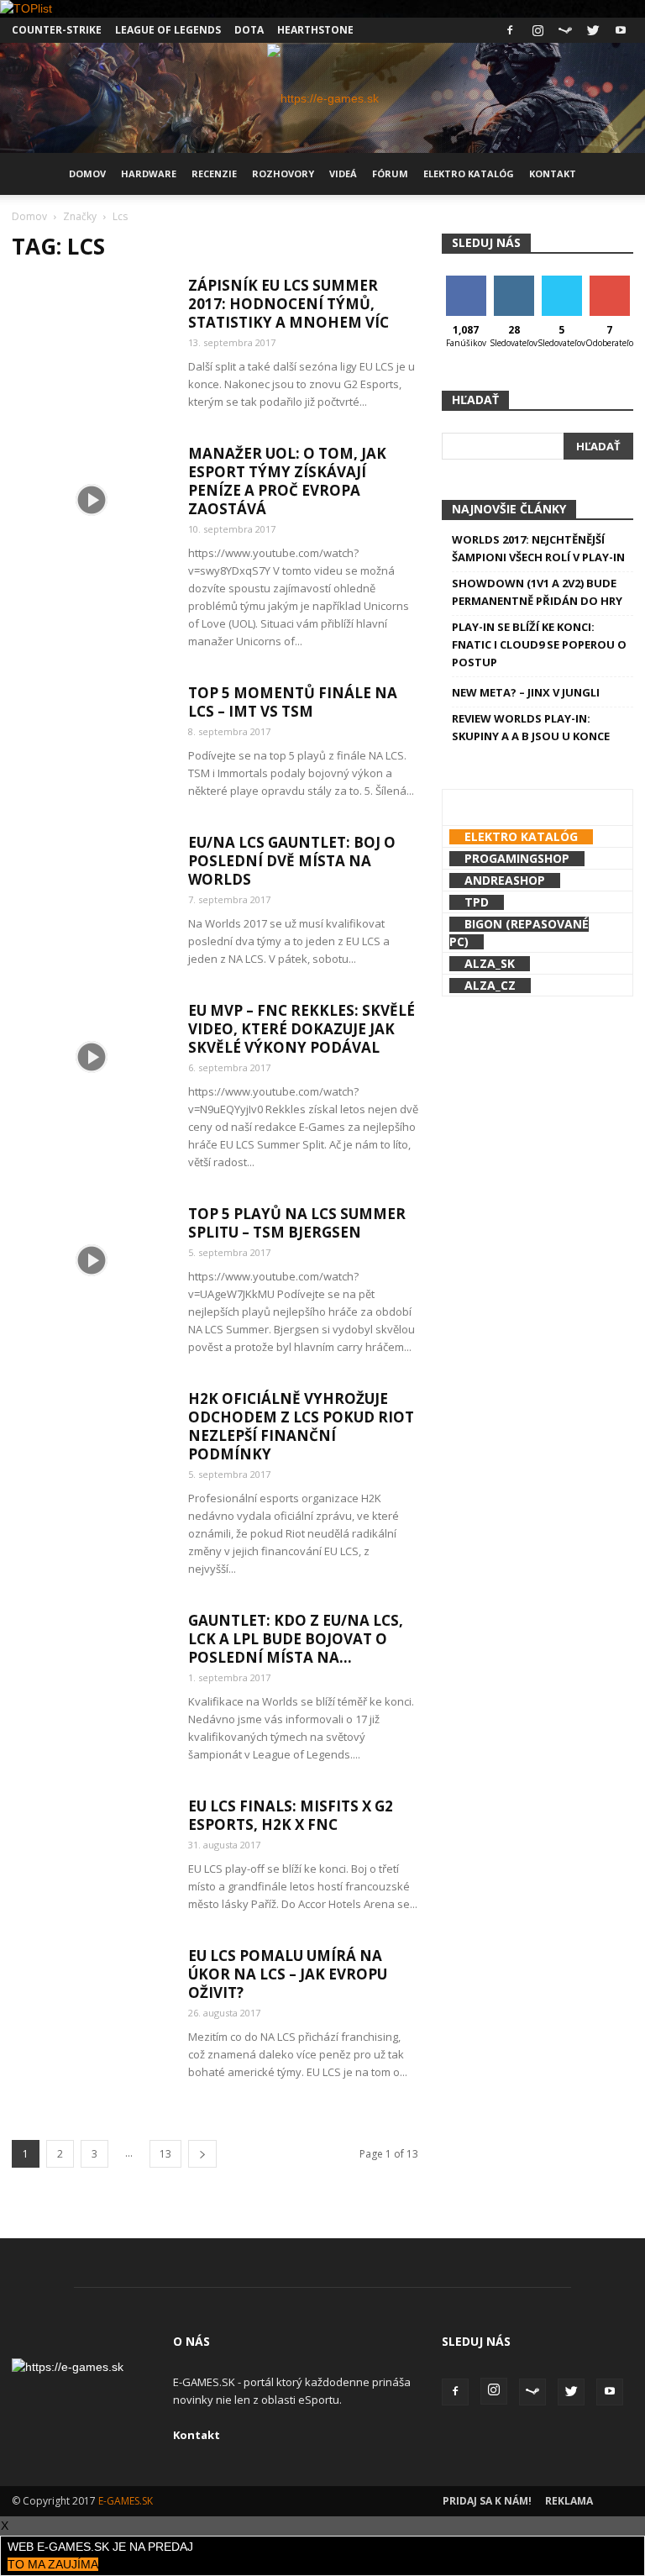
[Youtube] (621, 30)
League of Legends (168, 30)
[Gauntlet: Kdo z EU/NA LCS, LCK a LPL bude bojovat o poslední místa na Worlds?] (92, 1667)
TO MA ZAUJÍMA (53, 2564)
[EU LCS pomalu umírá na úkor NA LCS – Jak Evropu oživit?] (92, 2002)
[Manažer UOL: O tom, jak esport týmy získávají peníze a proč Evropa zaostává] (92, 499)
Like (466, 282)
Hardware (149, 173)
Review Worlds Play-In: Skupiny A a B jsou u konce (531, 727)
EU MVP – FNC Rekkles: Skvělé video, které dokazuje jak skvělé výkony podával (302, 1029)
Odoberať (611, 282)
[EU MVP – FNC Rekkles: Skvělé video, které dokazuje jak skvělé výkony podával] (92, 1057)
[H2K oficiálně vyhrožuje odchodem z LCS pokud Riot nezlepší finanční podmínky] (92, 1445)
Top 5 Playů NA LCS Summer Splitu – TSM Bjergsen (297, 1223)
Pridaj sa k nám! (487, 2501)
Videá (343, 173)
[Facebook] (510, 30)
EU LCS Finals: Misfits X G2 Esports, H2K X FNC (291, 1815)
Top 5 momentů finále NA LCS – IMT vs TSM (293, 702)
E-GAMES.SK (126, 2501)
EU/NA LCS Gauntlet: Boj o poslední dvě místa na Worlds (292, 861)
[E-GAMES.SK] (323, 98)
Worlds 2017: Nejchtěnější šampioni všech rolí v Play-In (538, 548)
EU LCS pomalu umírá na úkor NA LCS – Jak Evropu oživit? (288, 1974)
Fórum (390, 173)
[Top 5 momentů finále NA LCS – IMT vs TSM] (92, 739)
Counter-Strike (57, 30)
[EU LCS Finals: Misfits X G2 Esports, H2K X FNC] (92, 1852)
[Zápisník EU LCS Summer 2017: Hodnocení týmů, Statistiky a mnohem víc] (92, 331)
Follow (514, 282)
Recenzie (214, 173)
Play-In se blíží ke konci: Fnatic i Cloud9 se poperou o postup (539, 644)
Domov (87, 173)
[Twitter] (593, 30)
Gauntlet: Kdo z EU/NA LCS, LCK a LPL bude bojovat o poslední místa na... (296, 1639)
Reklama (569, 2501)
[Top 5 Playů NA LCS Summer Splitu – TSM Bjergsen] (92, 1260)
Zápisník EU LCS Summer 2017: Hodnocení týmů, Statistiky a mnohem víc (288, 304)
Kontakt (553, 173)
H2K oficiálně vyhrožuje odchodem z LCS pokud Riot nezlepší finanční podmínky (301, 1426)
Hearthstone (315, 30)
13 (165, 2154)
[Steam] (565, 30)
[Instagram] (537, 30)
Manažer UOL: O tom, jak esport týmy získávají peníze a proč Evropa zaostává (287, 481)
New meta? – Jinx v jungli (526, 692)
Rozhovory (283, 173)
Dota (249, 30)
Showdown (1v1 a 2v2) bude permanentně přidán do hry (537, 592)
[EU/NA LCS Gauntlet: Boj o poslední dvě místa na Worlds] (92, 888)
